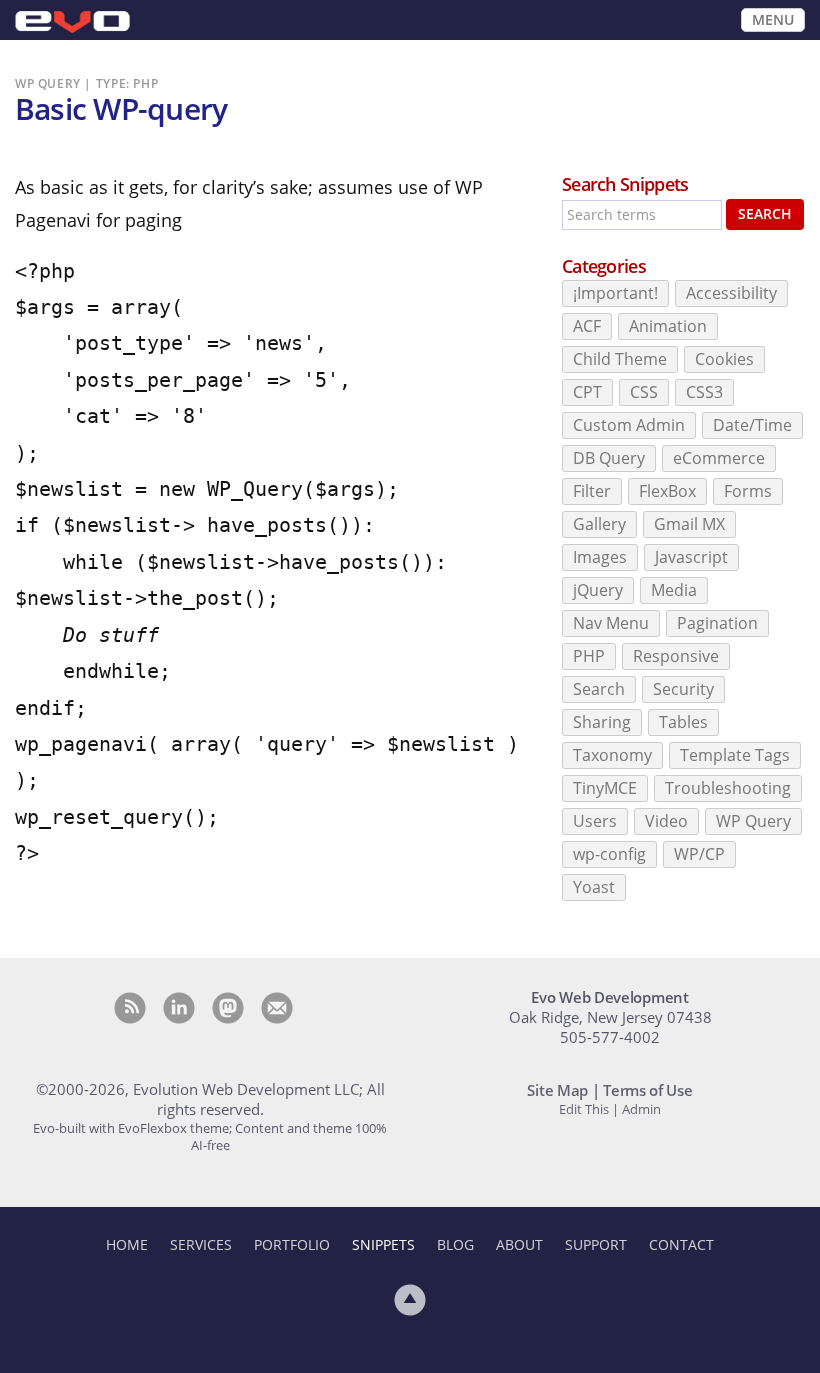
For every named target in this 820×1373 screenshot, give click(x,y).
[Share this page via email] (277, 1008)
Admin (641, 1109)
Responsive (676, 656)
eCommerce (719, 458)
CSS (644, 392)
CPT (587, 392)
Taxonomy (612, 755)
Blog (455, 1244)
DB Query (609, 458)
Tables (683, 722)
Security (683, 689)
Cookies (724, 359)
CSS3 (704, 392)
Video (666, 821)
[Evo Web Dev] (72, 22)
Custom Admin (629, 425)
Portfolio (292, 1244)
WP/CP (699, 854)
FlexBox (667, 491)
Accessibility (731, 293)
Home (127, 1244)
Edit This (584, 1109)
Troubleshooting (728, 788)
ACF (587, 326)
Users (595, 821)
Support (596, 1244)
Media (674, 590)
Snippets (383, 1244)
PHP (589, 656)
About (519, 1244)
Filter (592, 491)
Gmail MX (689, 524)
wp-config (609, 854)
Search (765, 213)
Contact (681, 1244)
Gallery (599, 524)
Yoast (594, 887)
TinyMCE (605, 788)
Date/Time (752, 425)
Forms (748, 491)
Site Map (557, 1090)
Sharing (602, 722)
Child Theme (620, 359)
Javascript (691, 557)
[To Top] (410, 1300)
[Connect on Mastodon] (228, 1008)
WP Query (753, 821)
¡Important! (615, 293)
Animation (668, 326)
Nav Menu (611, 623)
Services (201, 1244)
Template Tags (735, 755)
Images (600, 557)
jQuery (598, 590)
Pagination (717, 623)
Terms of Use (647, 1090)
